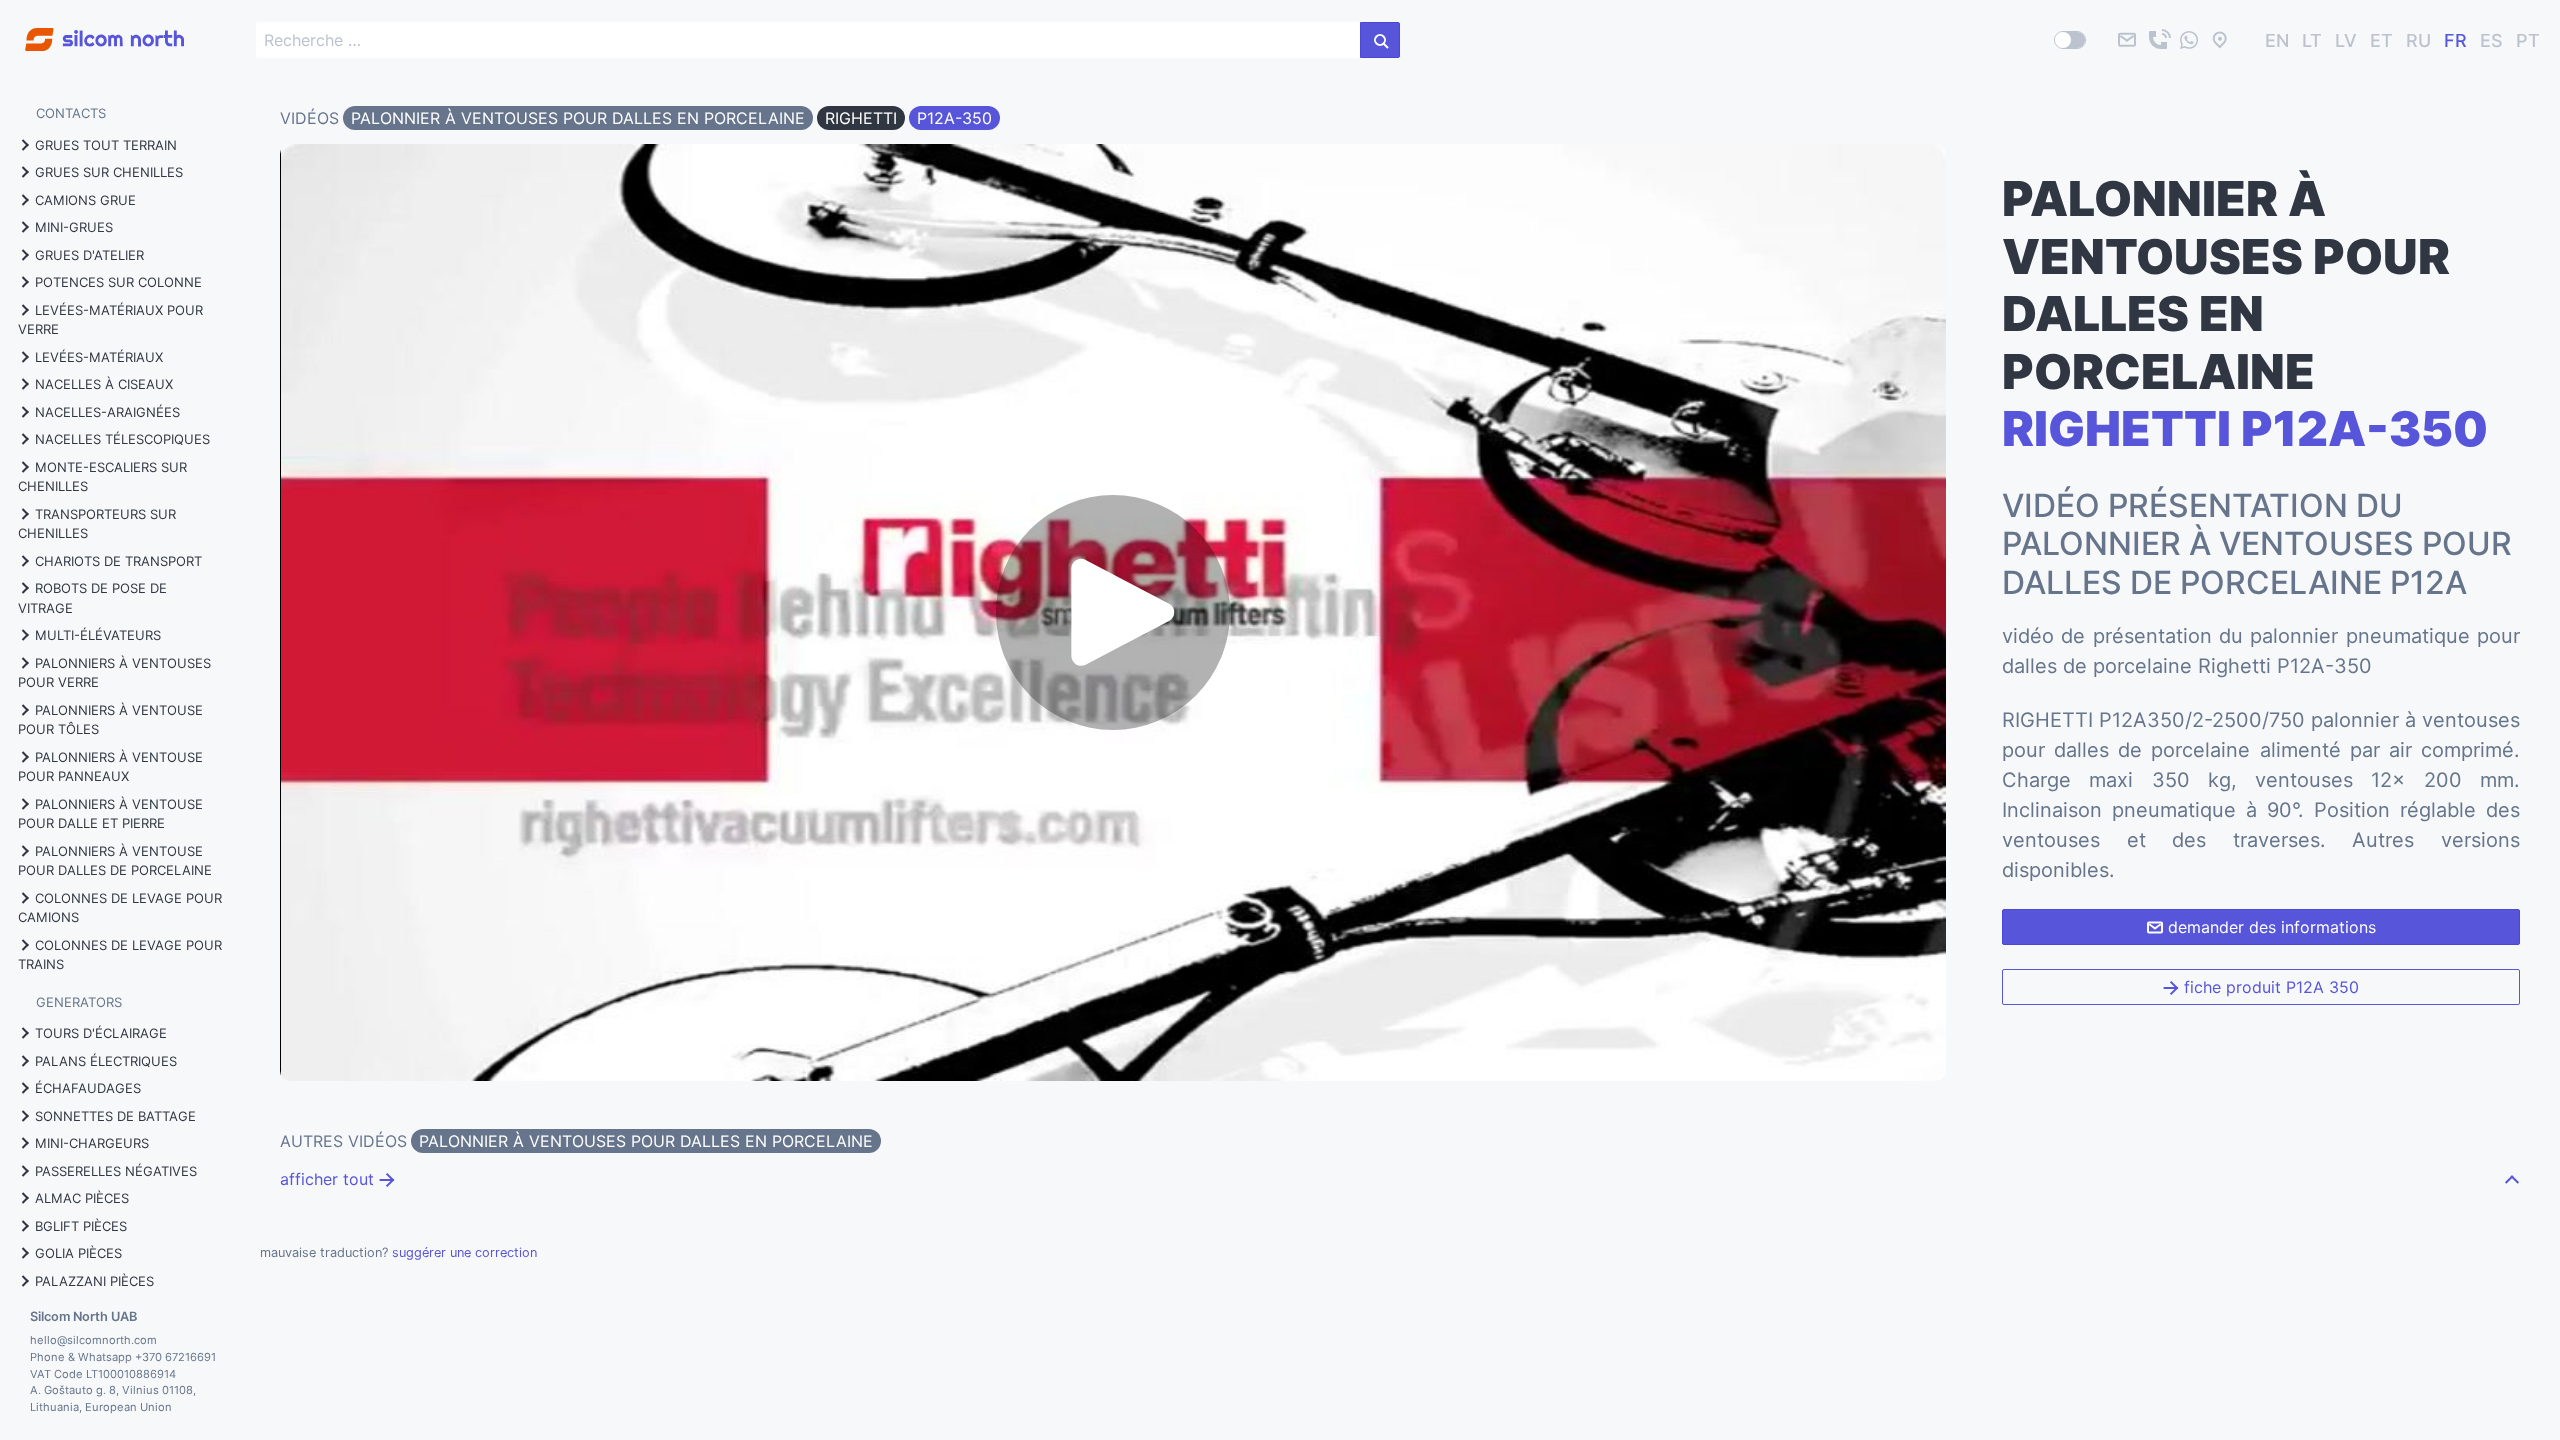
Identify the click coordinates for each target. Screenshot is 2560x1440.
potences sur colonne (118, 282)
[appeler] (2158, 40)
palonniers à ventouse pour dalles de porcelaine (115, 861)
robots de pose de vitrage (92, 598)
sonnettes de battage (115, 1116)
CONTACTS (71, 113)
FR (2455, 40)
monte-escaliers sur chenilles (102, 477)
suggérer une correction (464, 1252)
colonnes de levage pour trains (120, 955)
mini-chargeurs (92, 1143)
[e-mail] (2127, 40)
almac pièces (82, 1198)
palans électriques (106, 1061)
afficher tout (329, 1179)
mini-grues (74, 227)
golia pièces (78, 1253)
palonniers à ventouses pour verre (114, 673)
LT (2312, 40)
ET (2381, 40)
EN (2277, 40)
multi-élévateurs (98, 635)
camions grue (85, 200)
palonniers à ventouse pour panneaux (110, 767)
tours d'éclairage (101, 1033)
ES (2491, 40)
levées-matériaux (99, 357)
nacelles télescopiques (122, 439)
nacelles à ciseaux (104, 384)
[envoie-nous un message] (2189, 40)
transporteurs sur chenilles (97, 524)
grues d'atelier (89, 255)
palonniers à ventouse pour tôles (110, 720)
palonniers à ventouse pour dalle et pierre (110, 814)
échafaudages (88, 1088)
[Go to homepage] (92, 28)
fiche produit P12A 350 (2269, 987)
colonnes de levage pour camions (120, 908)
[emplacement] (2220, 40)
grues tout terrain (106, 145)
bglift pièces (81, 1226)
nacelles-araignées (107, 412)
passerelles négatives (116, 1171)
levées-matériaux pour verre (110, 320)
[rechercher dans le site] (1380, 40)
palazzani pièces (94, 1281)
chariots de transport (118, 561)
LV (2346, 40)
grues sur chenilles (109, 172)
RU (2418, 40)
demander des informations (2269, 927)
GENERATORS (79, 1002)
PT (2528, 40)
